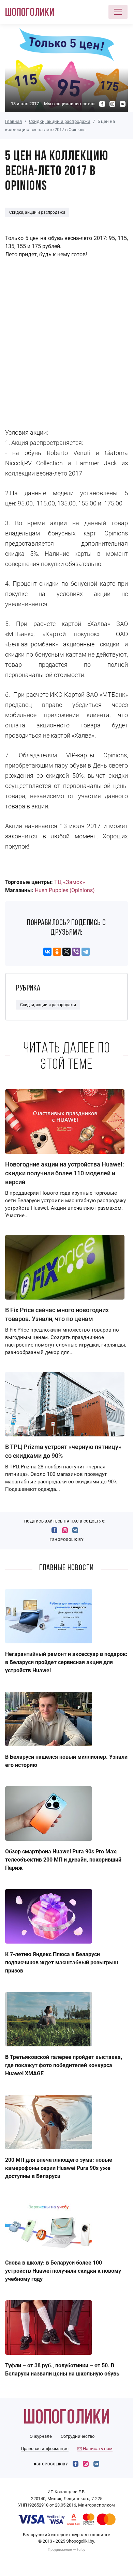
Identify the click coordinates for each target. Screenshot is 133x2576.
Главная (13, 121)
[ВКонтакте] (47, 952)
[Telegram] (86, 952)
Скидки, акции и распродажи (60, 121)
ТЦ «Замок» (70, 882)
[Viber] (76, 952)
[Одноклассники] (57, 952)
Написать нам (97, 2449)
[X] (66, 952)
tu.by (81, 2550)
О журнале (41, 2436)
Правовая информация (45, 2449)
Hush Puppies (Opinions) (65, 890)
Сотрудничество (78, 2436)
